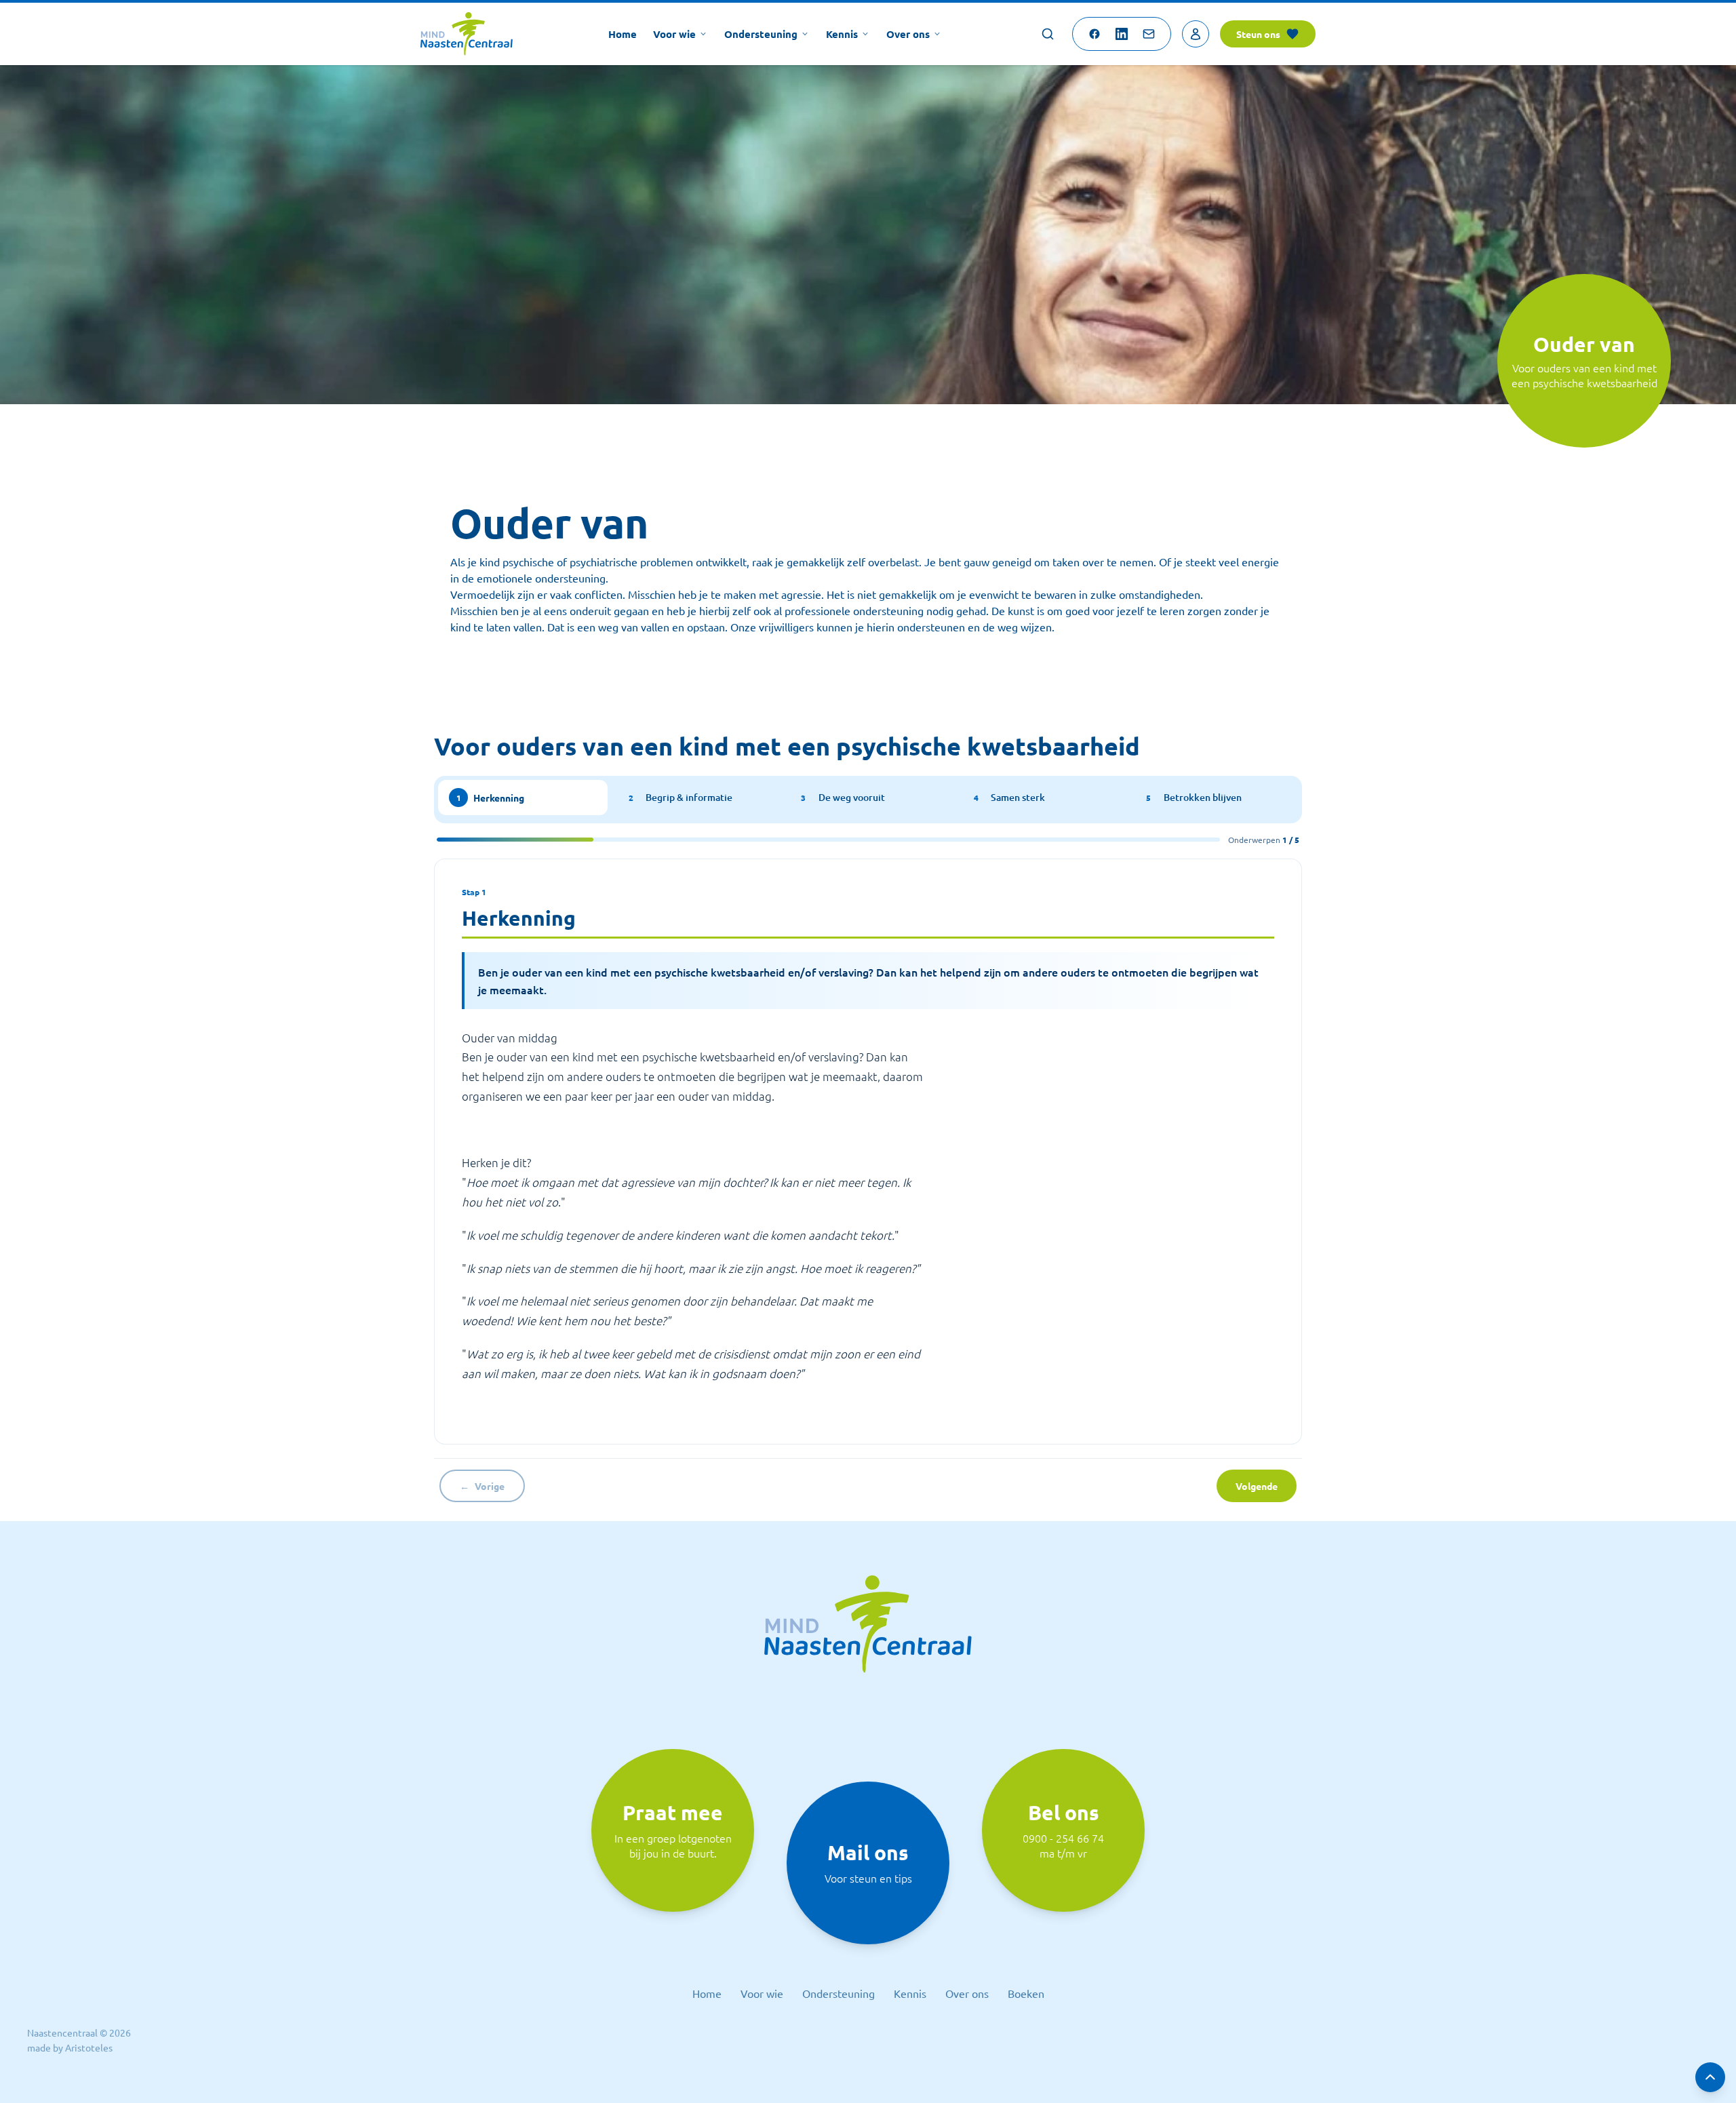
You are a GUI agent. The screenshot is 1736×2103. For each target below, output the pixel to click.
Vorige (482, 1486)
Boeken (1026, 1993)
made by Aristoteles (70, 2047)
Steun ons (1258, 34)
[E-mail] (1149, 34)
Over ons (908, 34)
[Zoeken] (1048, 34)
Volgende (1257, 1486)
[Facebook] (1094, 34)
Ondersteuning (761, 34)
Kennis (842, 34)
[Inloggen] (1196, 34)
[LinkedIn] (1122, 34)
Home (623, 34)
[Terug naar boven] (1710, 2077)
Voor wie (674, 34)
